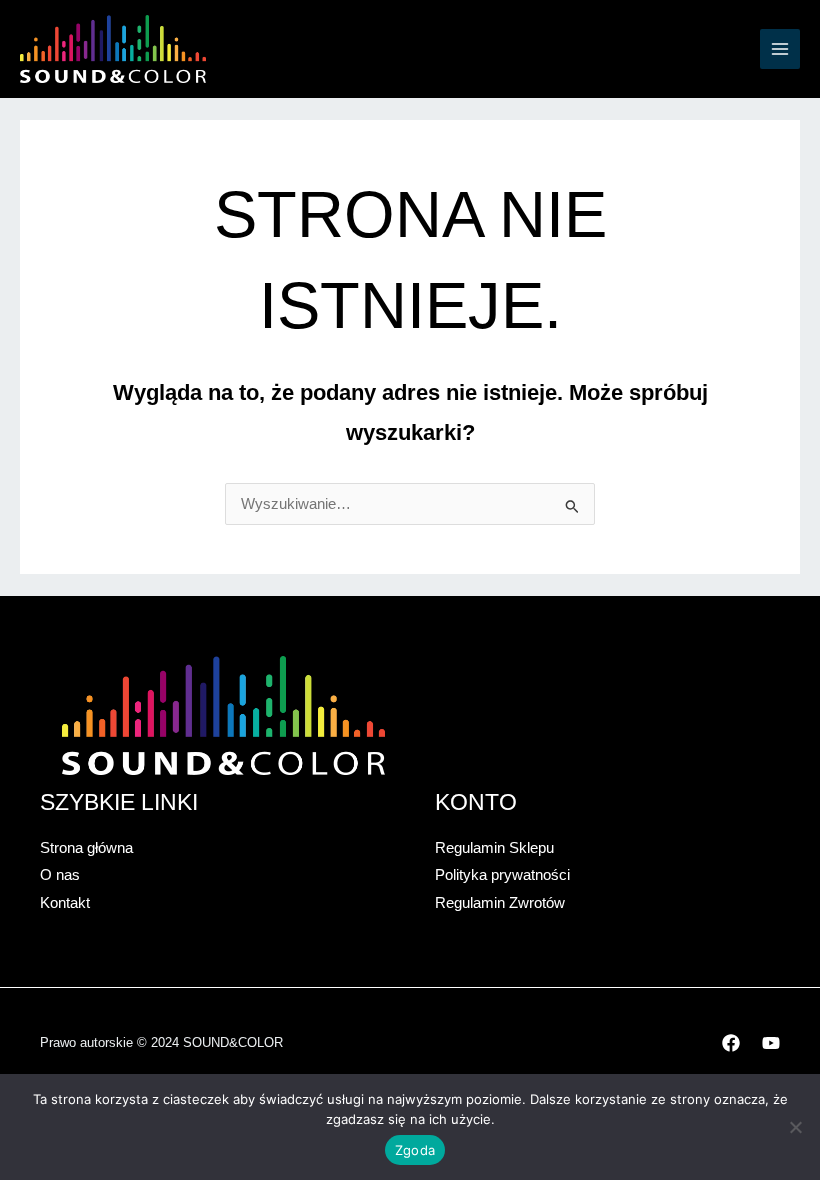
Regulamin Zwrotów (500, 903)
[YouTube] (771, 1043)
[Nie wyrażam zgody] (795, 1127)
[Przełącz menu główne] (780, 49)
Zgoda (415, 1150)
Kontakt (65, 903)
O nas (60, 875)
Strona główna (86, 848)
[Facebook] (731, 1043)
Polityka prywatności (502, 875)
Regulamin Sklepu (494, 848)
